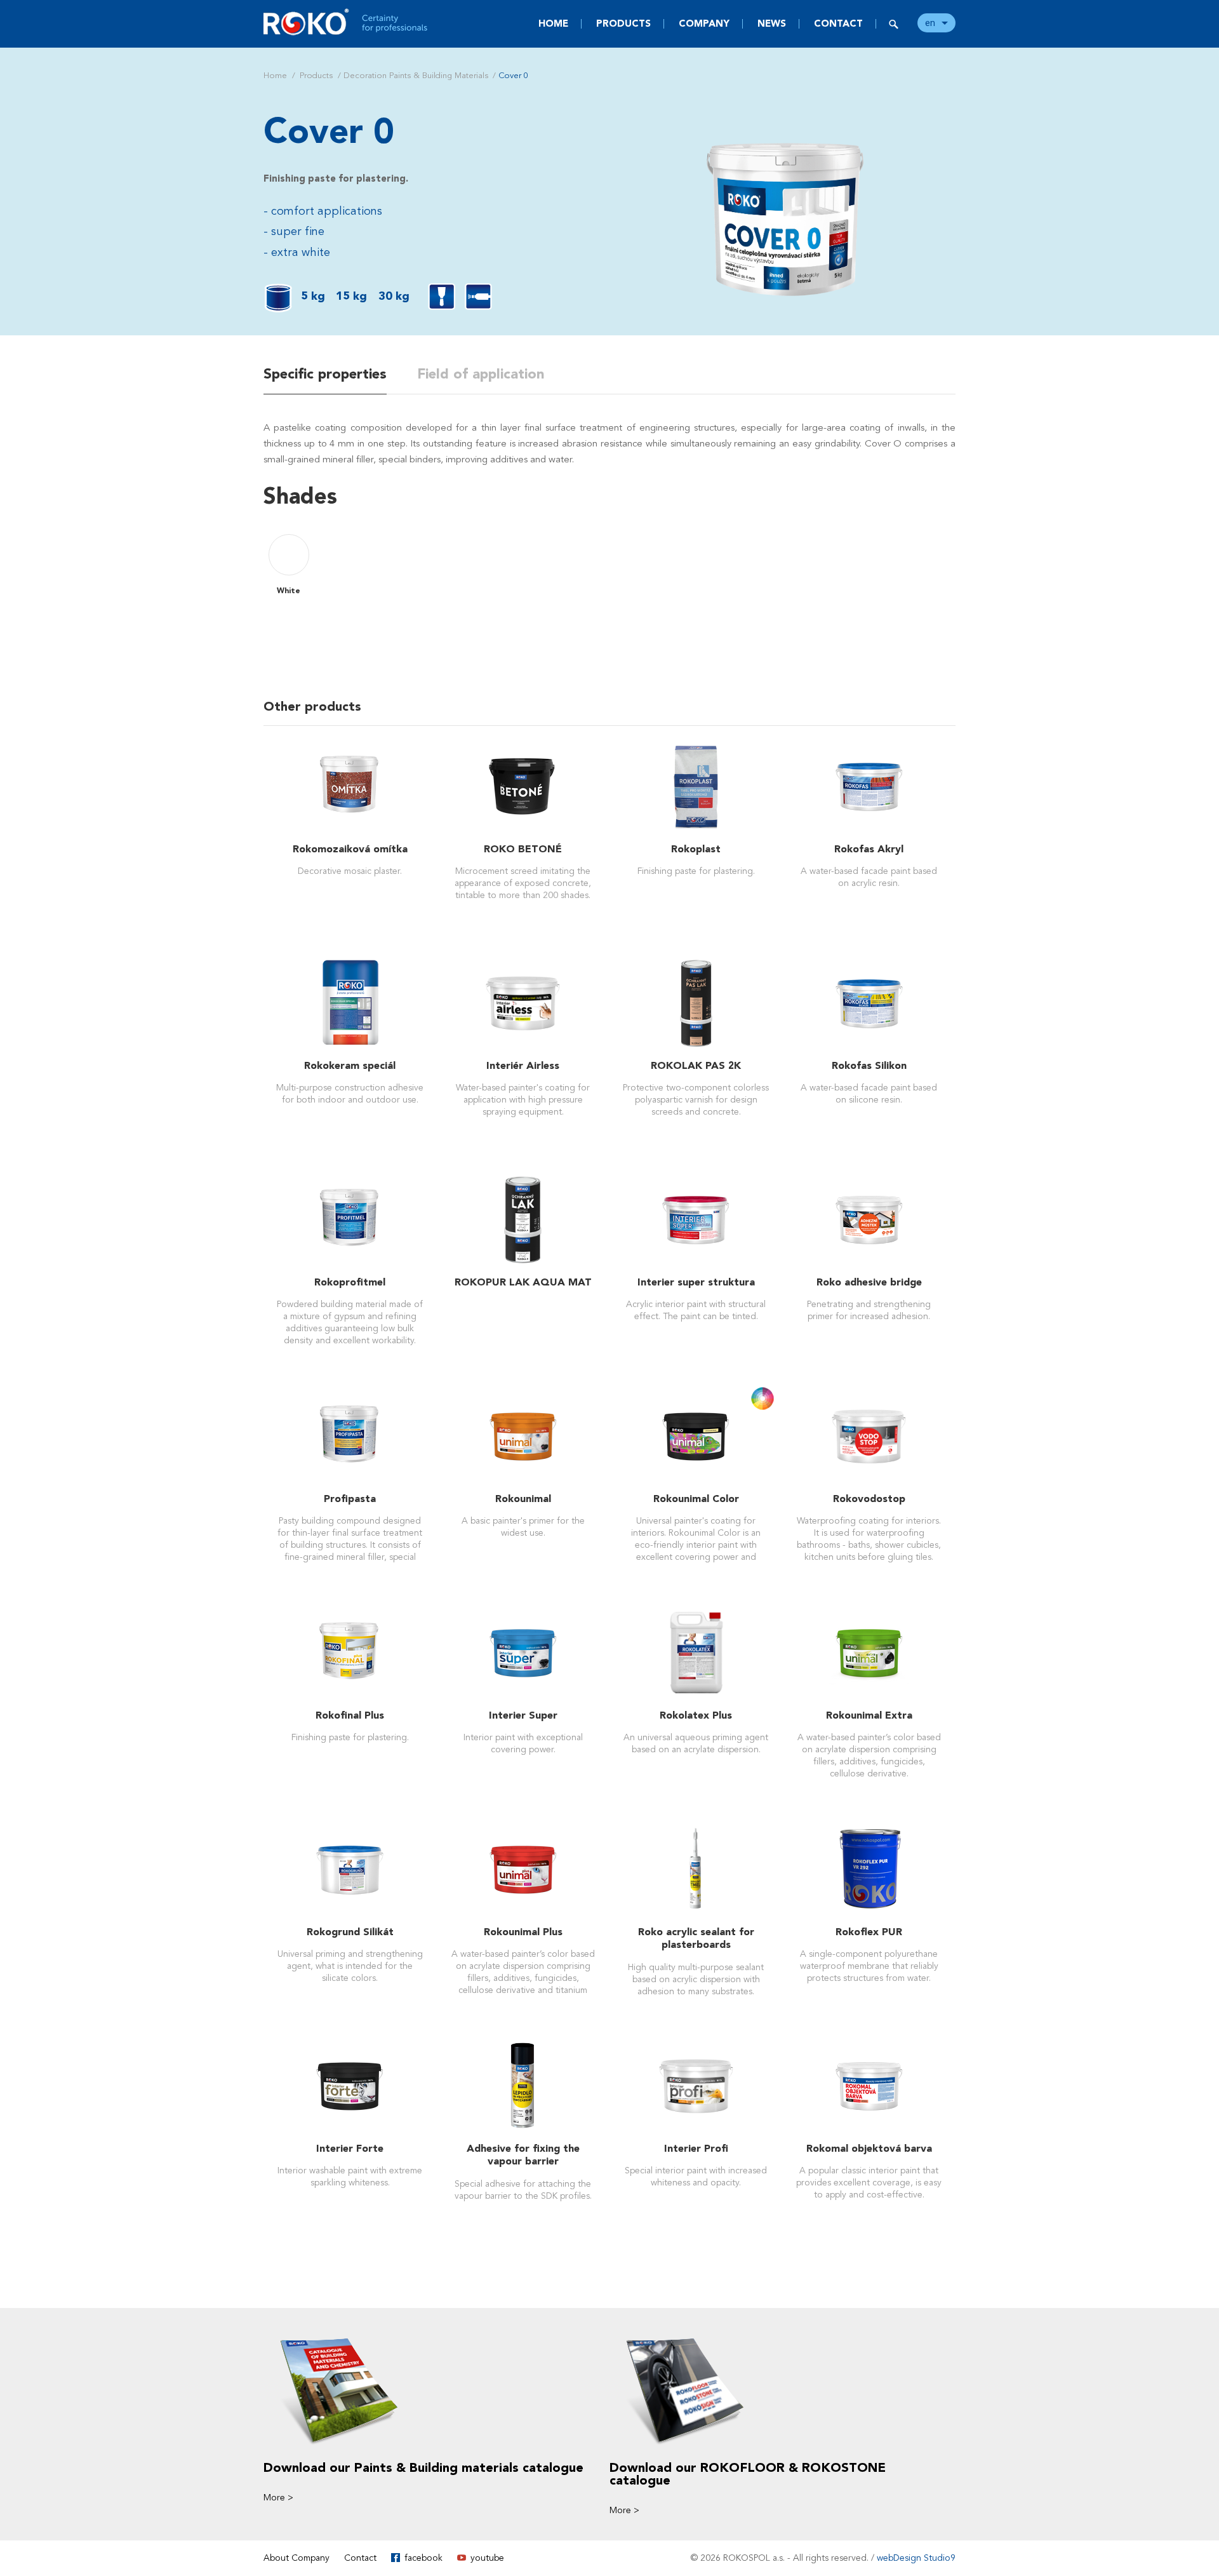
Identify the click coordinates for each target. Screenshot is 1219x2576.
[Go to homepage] (346, 22)
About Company (296, 2558)
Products (623, 23)
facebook (423, 2558)
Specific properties (325, 374)
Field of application (481, 374)
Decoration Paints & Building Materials (416, 76)
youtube (487, 2558)
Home (553, 23)
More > (278, 2498)
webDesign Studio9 (916, 2558)
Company (704, 23)
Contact (838, 23)
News (772, 23)
